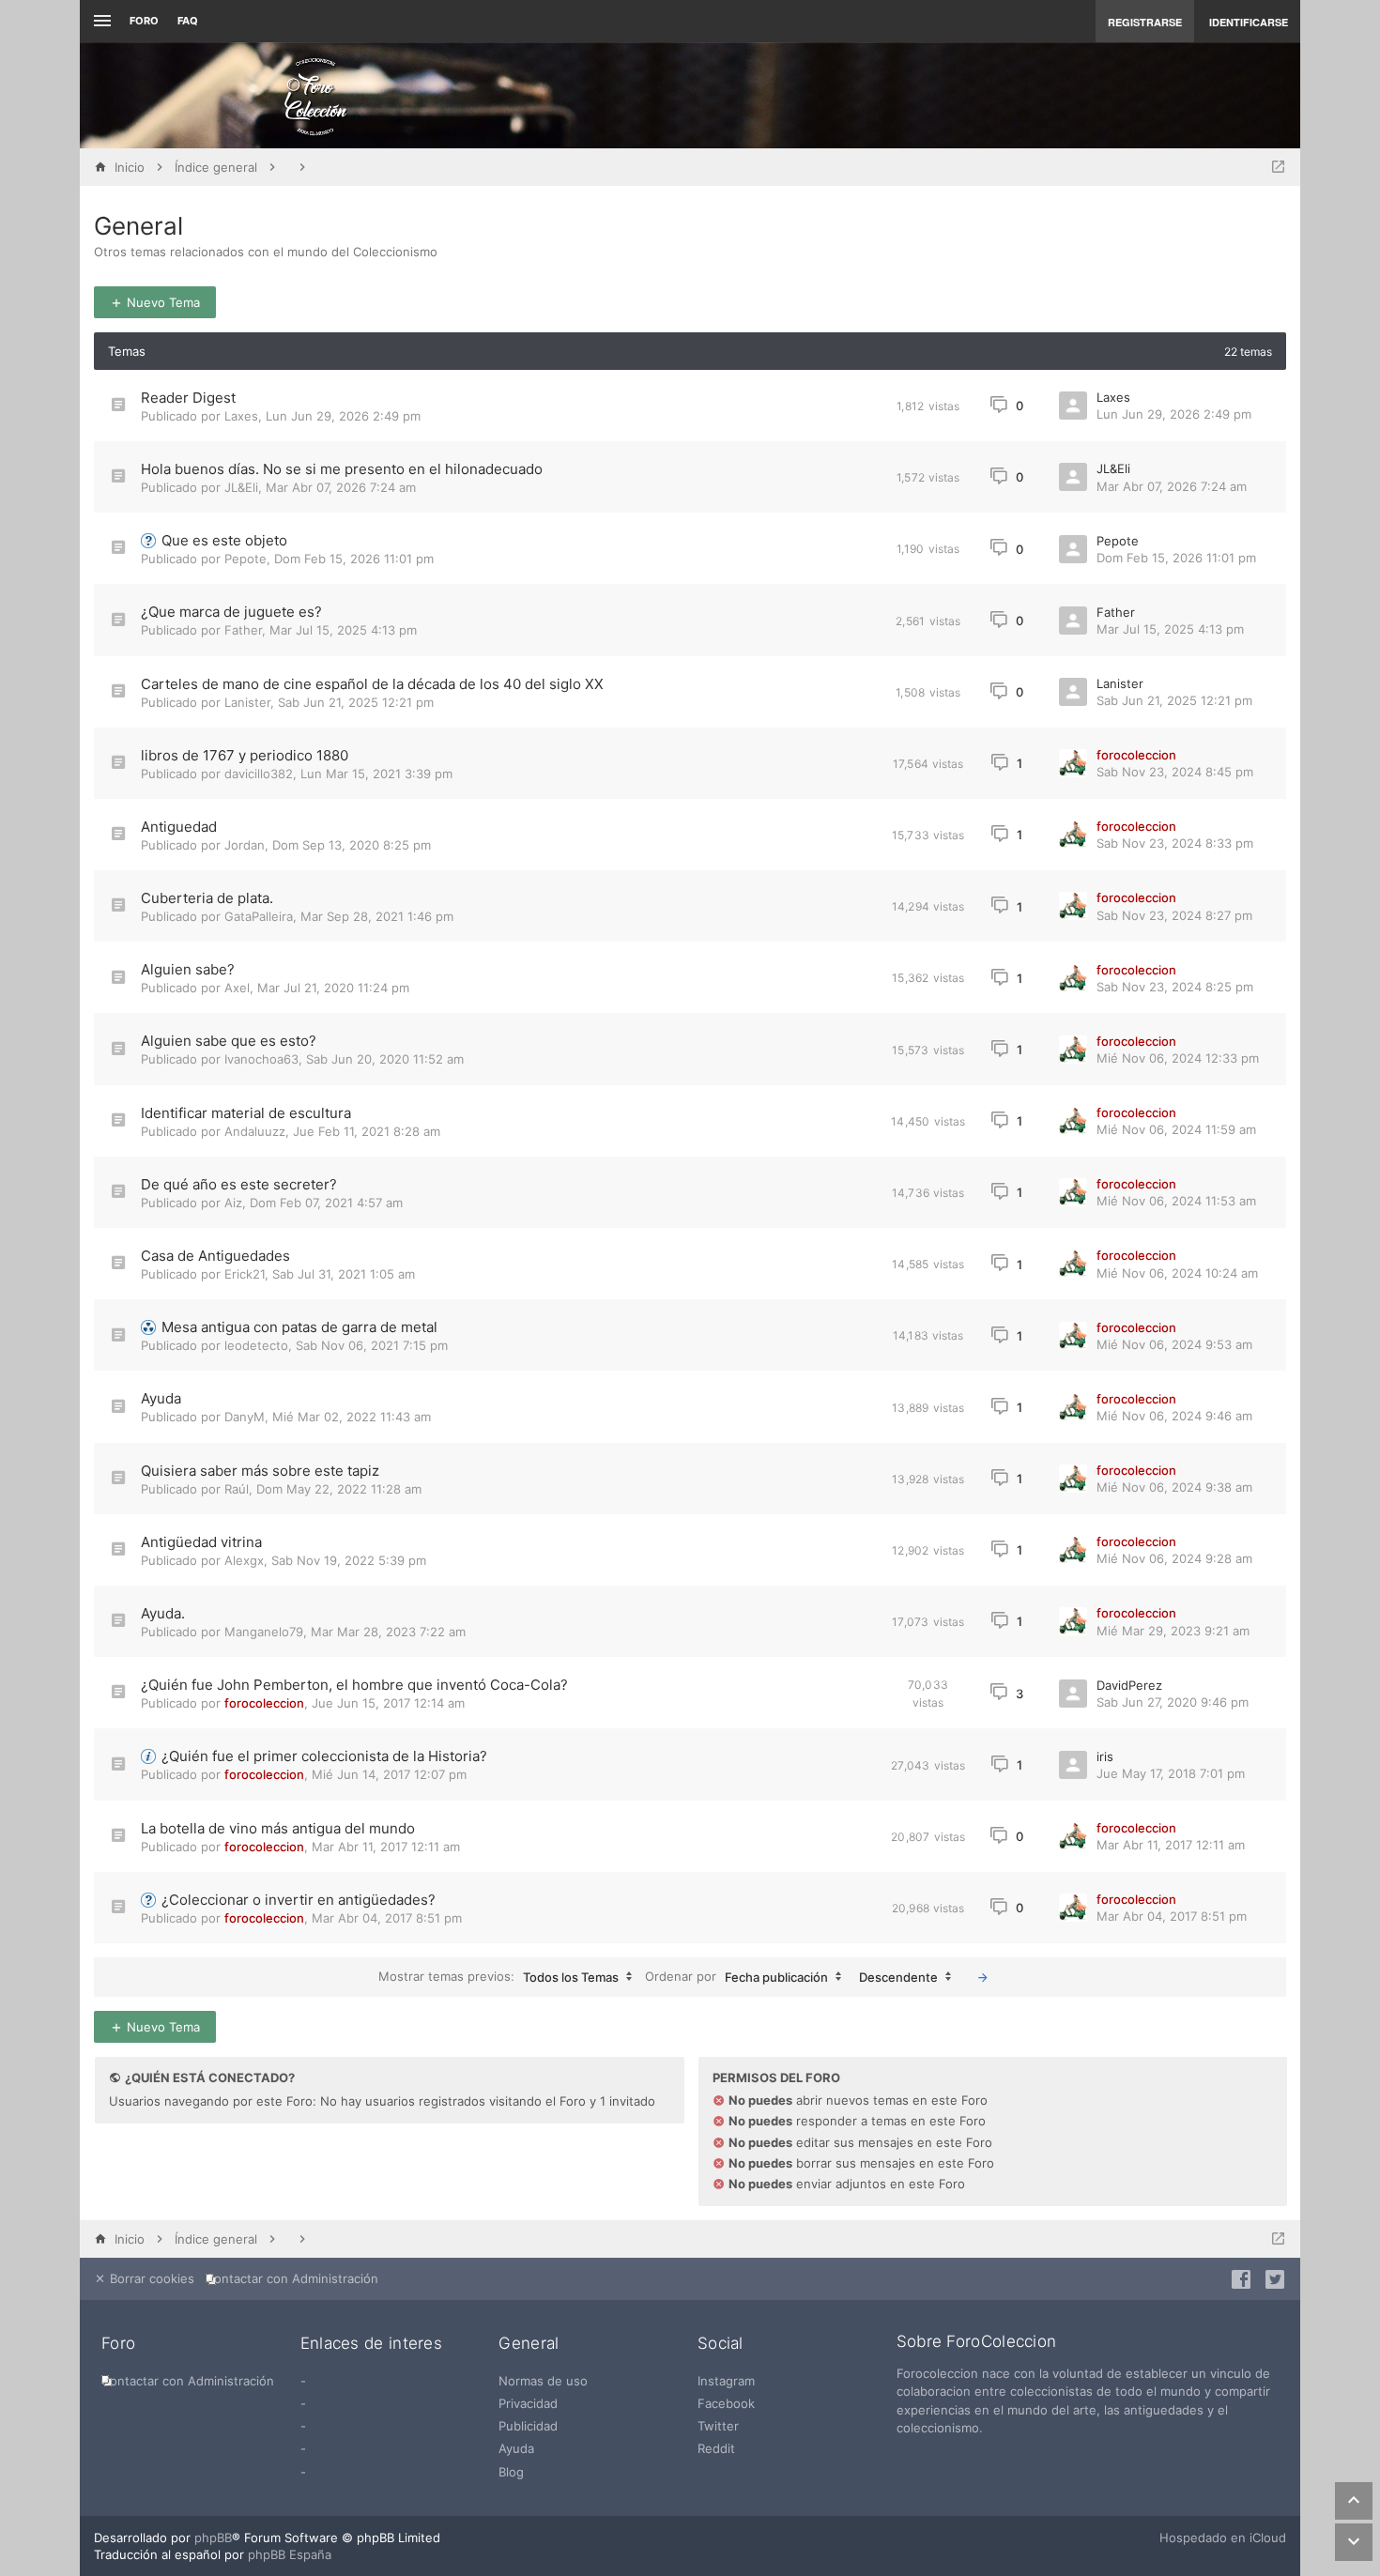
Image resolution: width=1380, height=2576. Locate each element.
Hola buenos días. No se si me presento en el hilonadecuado (342, 469)
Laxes (241, 416)
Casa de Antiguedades (215, 1256)
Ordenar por (736, 1976)
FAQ (188, 21)
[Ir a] (1278, 167)
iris (1105, 1756)
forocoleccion (1136, 755)
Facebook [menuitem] (726, 2403)
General (138, 226)
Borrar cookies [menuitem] (150, 2278)
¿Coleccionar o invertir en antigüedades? (299, 1900)
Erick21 (245, 1274)
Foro (144, 21)
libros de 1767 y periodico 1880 (245, 755)
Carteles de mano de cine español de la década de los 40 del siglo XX (372, 684)
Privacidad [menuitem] (528, 2403)
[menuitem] (296, 2279)
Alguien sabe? (188, 969)
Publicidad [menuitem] (528, 2426)
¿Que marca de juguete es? (231, 612)
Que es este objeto (224, 540)
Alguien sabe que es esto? (229, 1041)
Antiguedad (179, 827)
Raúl (237, 1489)
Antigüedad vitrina (201, 1542)
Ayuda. (163, 1613)
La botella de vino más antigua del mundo (278, 1828)
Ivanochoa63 (261, 1059)
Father (243, 630)
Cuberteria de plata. (207, 898)
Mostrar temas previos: (498, 1976)
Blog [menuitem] (511, 2472)
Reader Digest (188, 398)
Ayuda (161, 1398)
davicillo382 (259, 774)
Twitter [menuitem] (718, 2426)
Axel (237, 988)
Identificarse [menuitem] (1249, 22)
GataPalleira (259, 916)
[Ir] (983, 1977)
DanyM (245, 1417)
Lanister (247, 702)
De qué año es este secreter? (239, 1184)
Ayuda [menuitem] (516, 2448)
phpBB (213, 2538)
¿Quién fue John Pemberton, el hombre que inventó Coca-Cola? (354, 1685)
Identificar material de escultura (246, 1113)
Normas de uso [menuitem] (543, 2381)
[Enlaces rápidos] (100, 21)
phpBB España (290, 2554)
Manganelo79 (264, 1632)
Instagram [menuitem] (726, 2381)
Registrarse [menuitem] (1145, 22)
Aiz (233, 1203)
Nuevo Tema (161, 302)
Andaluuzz (255, 1131)
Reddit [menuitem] (716, 2448)
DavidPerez (1129, 1685)
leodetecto (256, 1345)
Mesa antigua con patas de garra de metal (299, 1327)
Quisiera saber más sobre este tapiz (260, 1471)
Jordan (245, 845)
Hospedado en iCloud (1223, 2538)
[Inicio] (315, 96)
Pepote (245, 559)
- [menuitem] (303, 2381)
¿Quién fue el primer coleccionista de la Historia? (324, 1756)
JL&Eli (241, 487)
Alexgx (244, 1560)
